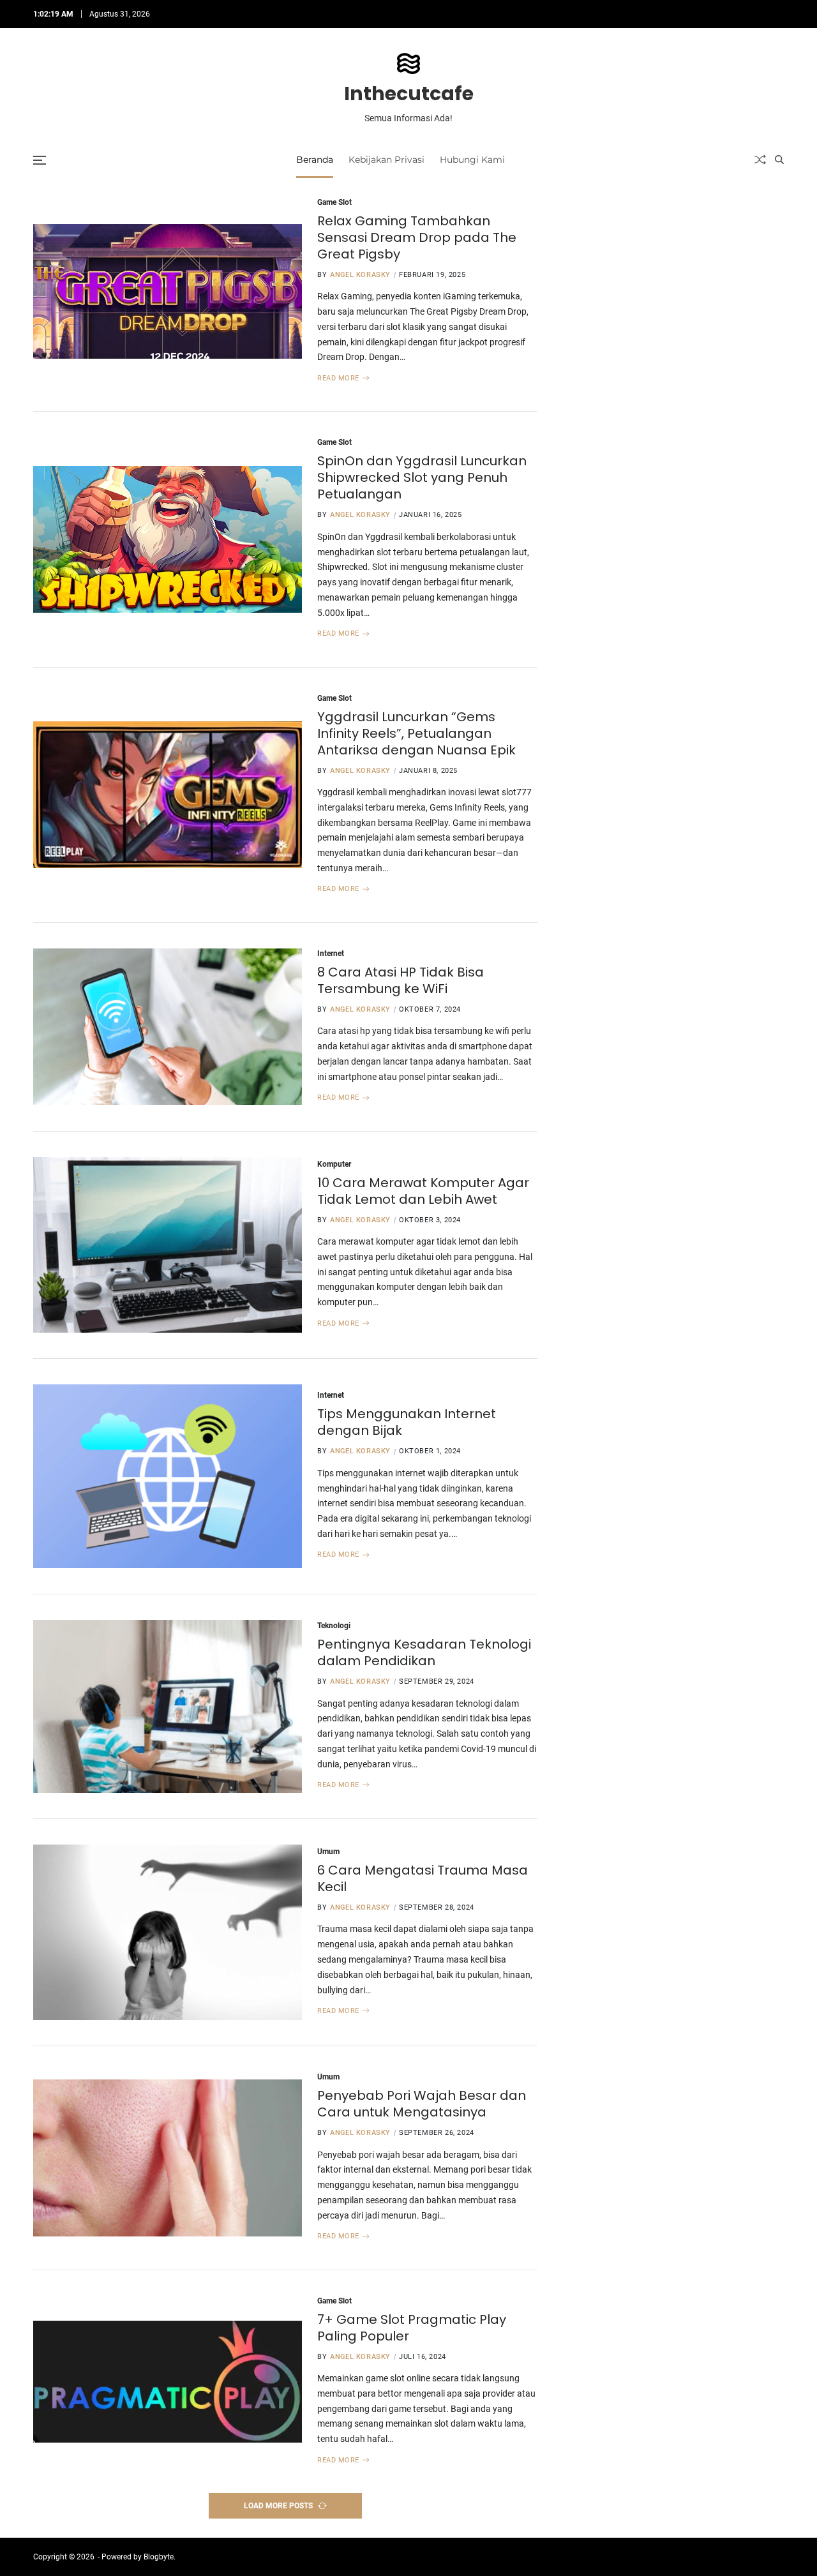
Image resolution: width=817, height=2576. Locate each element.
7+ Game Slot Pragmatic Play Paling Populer (412, 2328)
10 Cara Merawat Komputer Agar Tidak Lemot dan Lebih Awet (423, 1191)
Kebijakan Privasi (386, 160)
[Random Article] (760, 160)
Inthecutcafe (409, 94)
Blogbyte (159, 2557)
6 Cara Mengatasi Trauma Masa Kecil (423, 1878)
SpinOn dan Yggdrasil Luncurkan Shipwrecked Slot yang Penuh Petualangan (422, 477)
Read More (338, 378)
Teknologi (334, 1625)
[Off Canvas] (40, 160)
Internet (331, 953)
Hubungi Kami (472, 160)
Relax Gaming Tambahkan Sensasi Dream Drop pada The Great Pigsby (417, 237)
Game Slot (334, 202)
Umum (328, 1851)
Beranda (315, 160)
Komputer (334, 1164)
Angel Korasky (360, 275)
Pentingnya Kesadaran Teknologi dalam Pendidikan (424, 1652)
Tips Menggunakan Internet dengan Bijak (407, 1422)
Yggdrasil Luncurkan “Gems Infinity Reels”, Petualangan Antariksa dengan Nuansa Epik (416, 733)
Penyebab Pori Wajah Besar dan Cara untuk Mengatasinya (422, 2104)
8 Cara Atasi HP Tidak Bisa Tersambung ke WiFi (401, 980)
